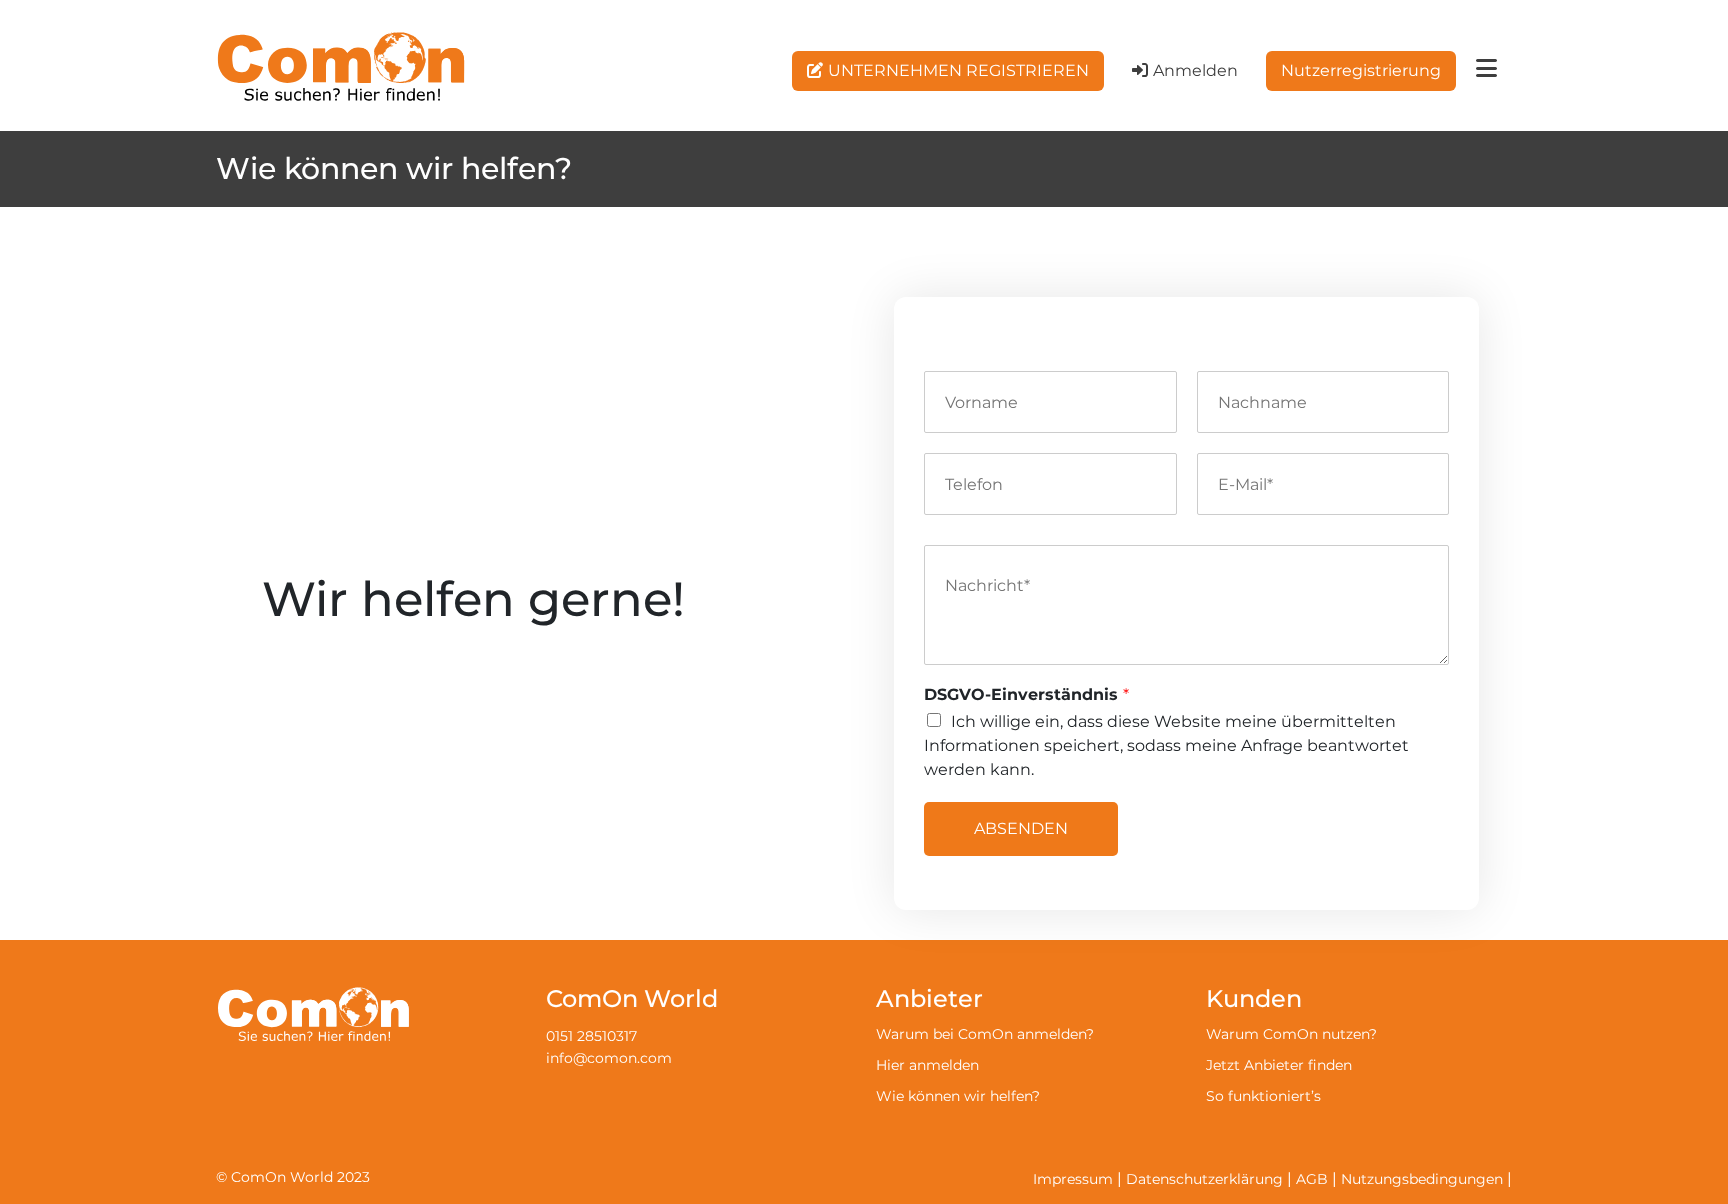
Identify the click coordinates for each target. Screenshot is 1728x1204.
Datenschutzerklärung (1204, 1179)
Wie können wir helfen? (958, 1096)
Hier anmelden (927, 1065)
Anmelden (1195, 70)
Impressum (1073, 1179)
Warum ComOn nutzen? (1291, 1034)
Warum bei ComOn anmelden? (985, 1034)
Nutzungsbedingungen (1422, 1179)
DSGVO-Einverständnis (1026, 694)
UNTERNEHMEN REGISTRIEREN (958, 70)
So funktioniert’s (1263, 1096)
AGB (1312, 1179)
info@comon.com (609, 1058)
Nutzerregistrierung (1361, 70)
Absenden (1021, 828)
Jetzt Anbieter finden (1279, 1065)
